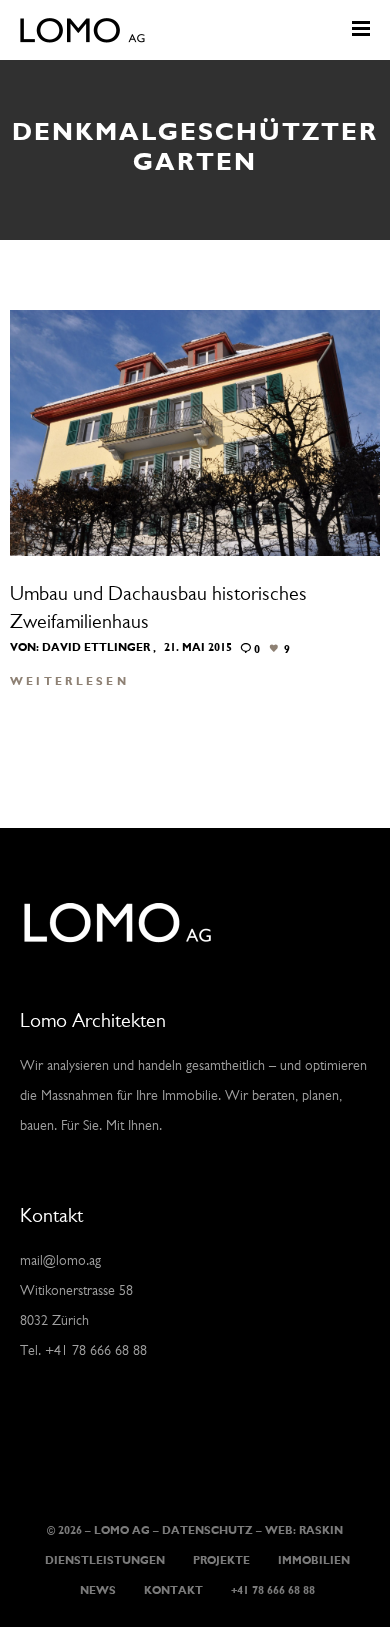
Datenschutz (207, 1531)
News (98, 1591)
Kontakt (173, 1591)
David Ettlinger (96, 648)
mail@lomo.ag (60, 1261)
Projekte (221, 1561)
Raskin (321, 1531)
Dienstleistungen (105, 1561)
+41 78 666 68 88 (273, 1591)
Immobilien (314, 1561)
